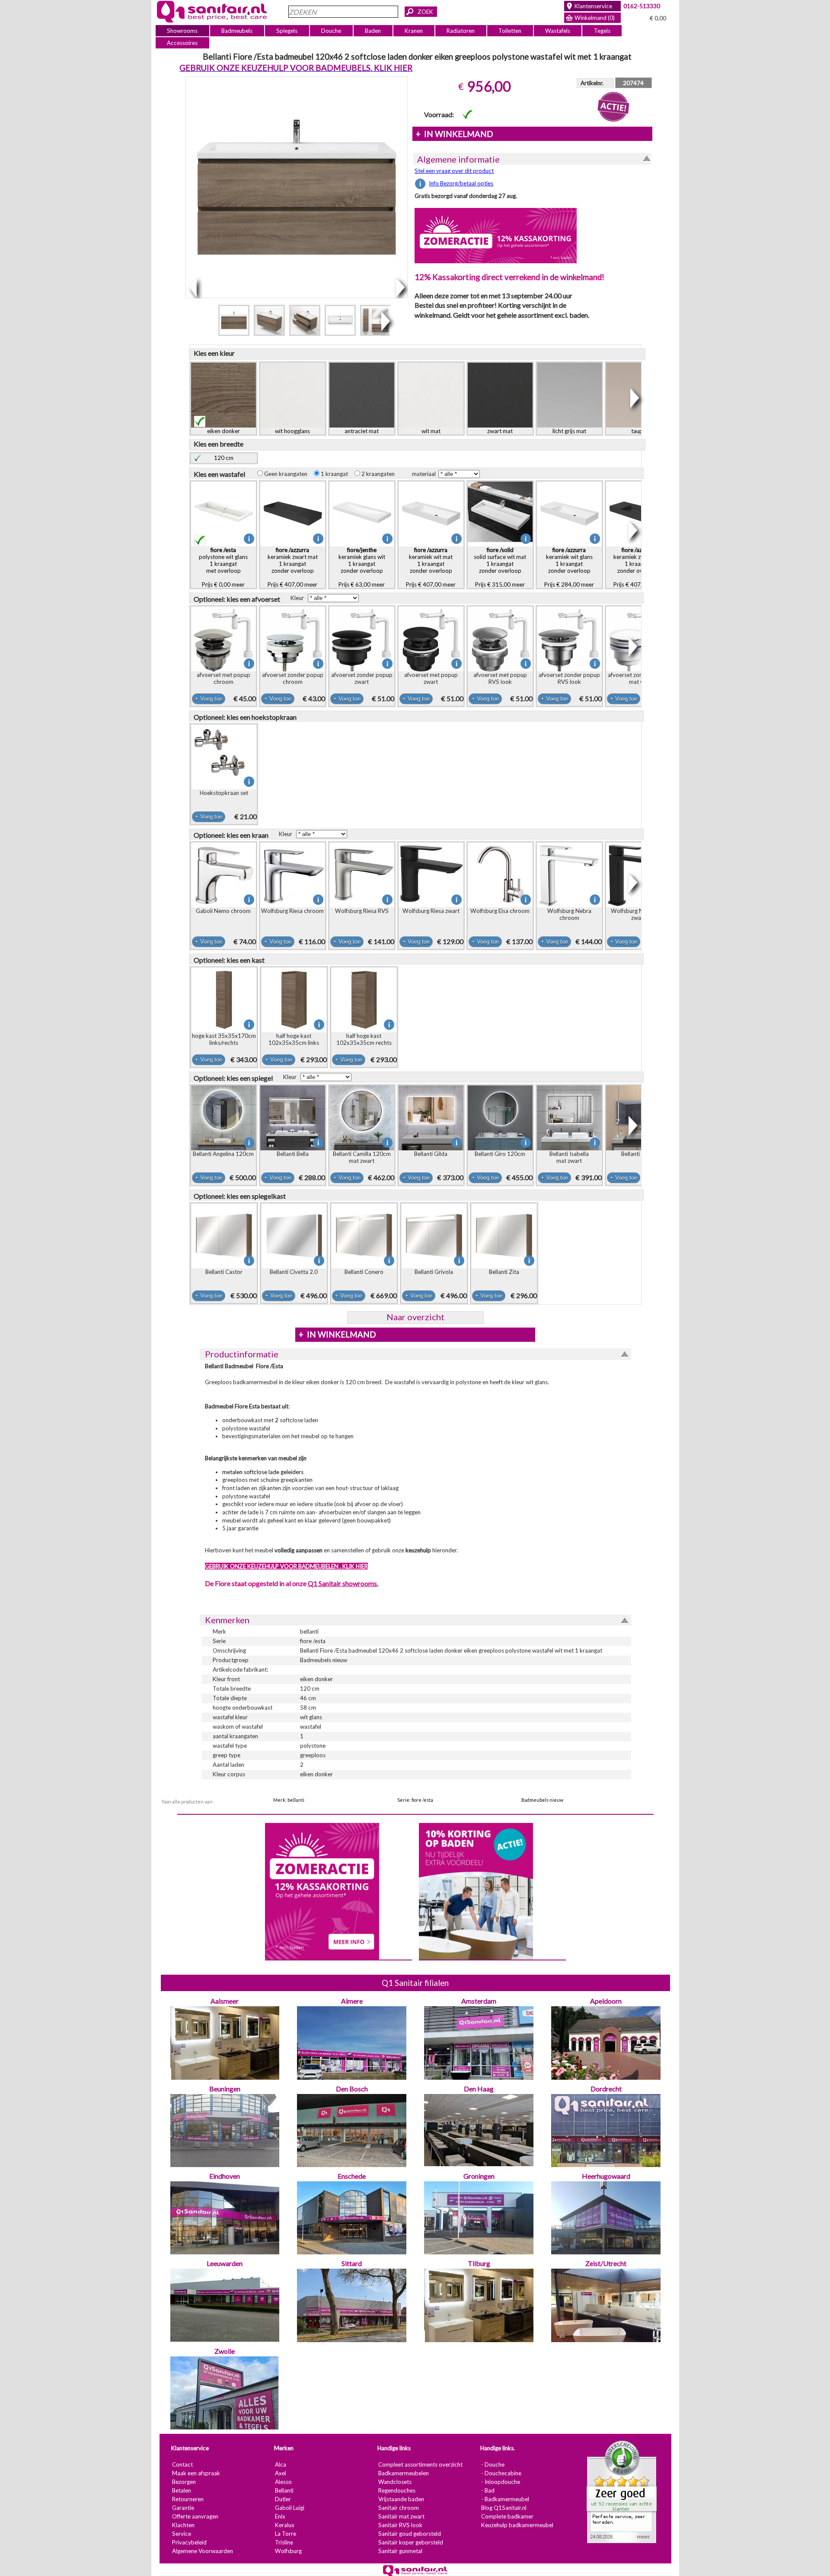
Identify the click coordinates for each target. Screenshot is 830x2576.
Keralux (284, 2525)
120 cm (224, 458)
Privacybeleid (189, 2542)
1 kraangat (336, 474)
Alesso (283, 2482)
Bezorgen (184, 2482)
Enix (280, 2516)
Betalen (181, 2490)
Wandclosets (394, 2482)
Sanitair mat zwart (401, 2516)
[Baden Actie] (476, 1890)
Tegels (602, 31)
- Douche (492, 2464)
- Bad (487, 2490)
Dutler (283, 2499)
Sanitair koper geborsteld (410, 2542)
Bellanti (284, 2490)
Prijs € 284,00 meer (569, 567)
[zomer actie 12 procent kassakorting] (496, 235)
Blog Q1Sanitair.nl (503, 2508)
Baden (373, 31)
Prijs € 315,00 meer (500, 567)
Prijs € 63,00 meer (361, 567)
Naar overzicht (415, 1317)
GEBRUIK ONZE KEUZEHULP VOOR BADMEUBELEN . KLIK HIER (286, 1566)
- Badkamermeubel (505, 2499)
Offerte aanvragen (195, 2516)
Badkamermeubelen (403, 2473)
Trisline (284, 2542)
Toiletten (510, 31)
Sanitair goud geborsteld (409, 2534)
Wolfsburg (288, 2551)
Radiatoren (461, 31)
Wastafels (557, 31)
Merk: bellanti (289, 1800)
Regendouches (396, 2490)
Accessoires (182, 43)
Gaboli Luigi (289, 2508)
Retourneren (187, 2499)
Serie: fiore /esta (415, 1800)
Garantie (183, 2508)
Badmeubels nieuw (542, 1800)
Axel (280, 2473)
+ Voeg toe (208, 699)
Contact (182, 2464)
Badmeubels (237, 31)
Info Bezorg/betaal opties (461, 183)
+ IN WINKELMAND (454, 134)
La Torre (285, 2534)
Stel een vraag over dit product (454, 171)
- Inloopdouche (500, 2482)
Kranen (414, 31)
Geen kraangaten (287, 474)
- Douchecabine (501, 2473)
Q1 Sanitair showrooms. (343, 1583)
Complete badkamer (507, 2516)
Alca (280, 2464)
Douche (331, 31)
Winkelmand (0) (595, 18)
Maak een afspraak (196, 2473)
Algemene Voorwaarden (202, 2551)
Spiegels (287, 31)
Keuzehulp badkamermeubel (517, 2525)
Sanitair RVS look (400, 2525)
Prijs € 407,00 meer (292, 567)
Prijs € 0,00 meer (223, 567)
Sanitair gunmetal (400, 2551)
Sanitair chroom (398, 2508)
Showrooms (182, 31)
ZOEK (425, 12)
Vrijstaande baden (401, 2499)
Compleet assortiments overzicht (420, 2464)
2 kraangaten (380, 474)
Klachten (183, 2525)
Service (181, 2534)
